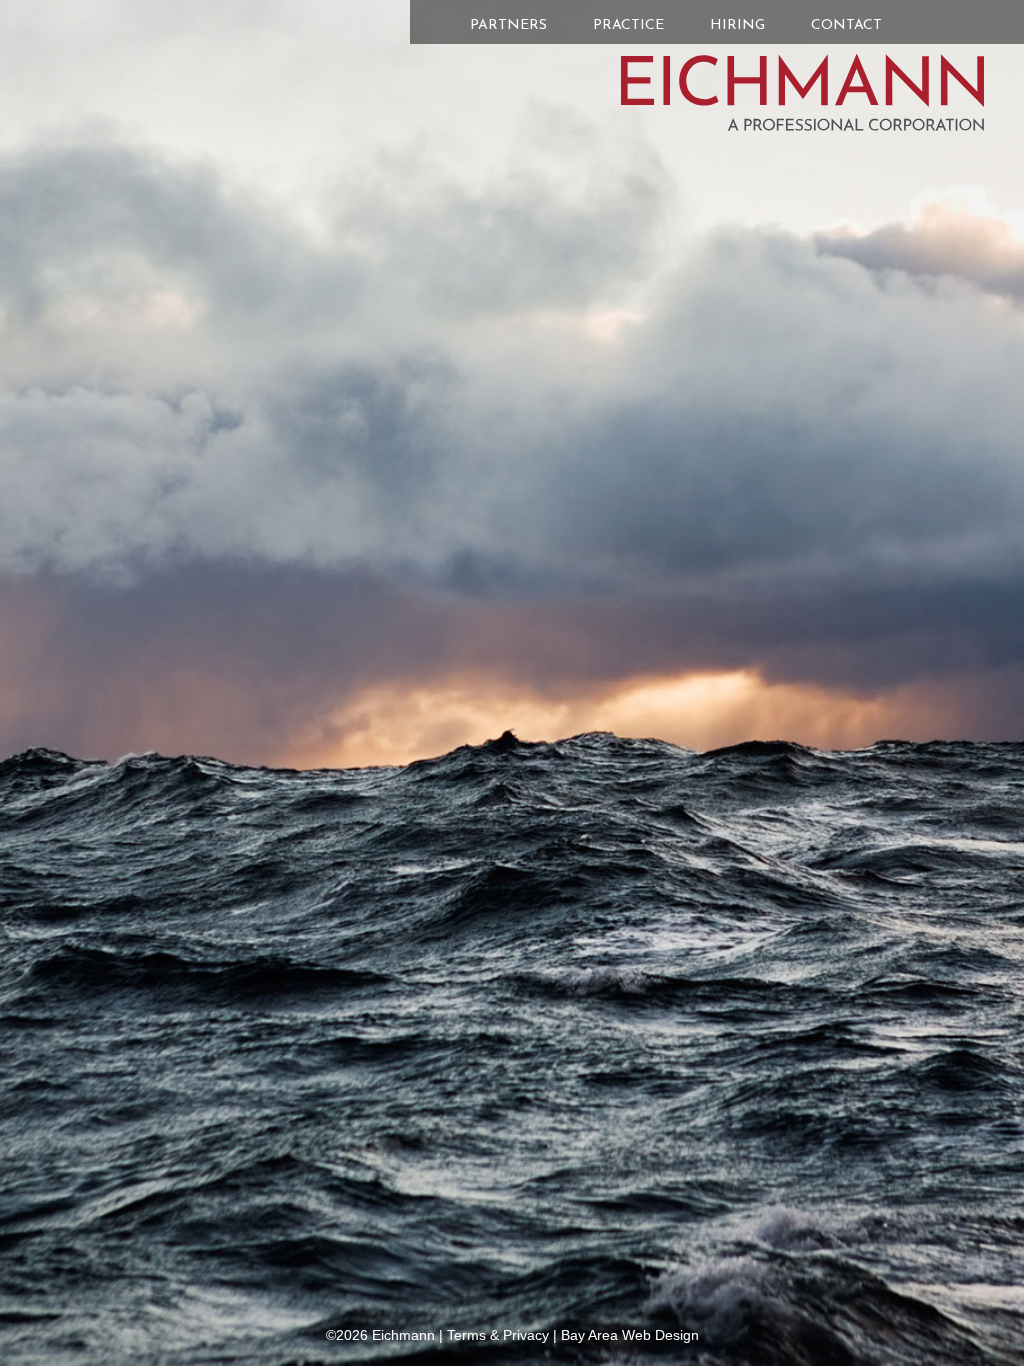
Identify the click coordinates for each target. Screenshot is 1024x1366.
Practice (628, 25)
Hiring (737, 25)
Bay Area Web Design (630, 1335)
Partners (508, 25)
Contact (846, 25)
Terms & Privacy (498, 1335)
